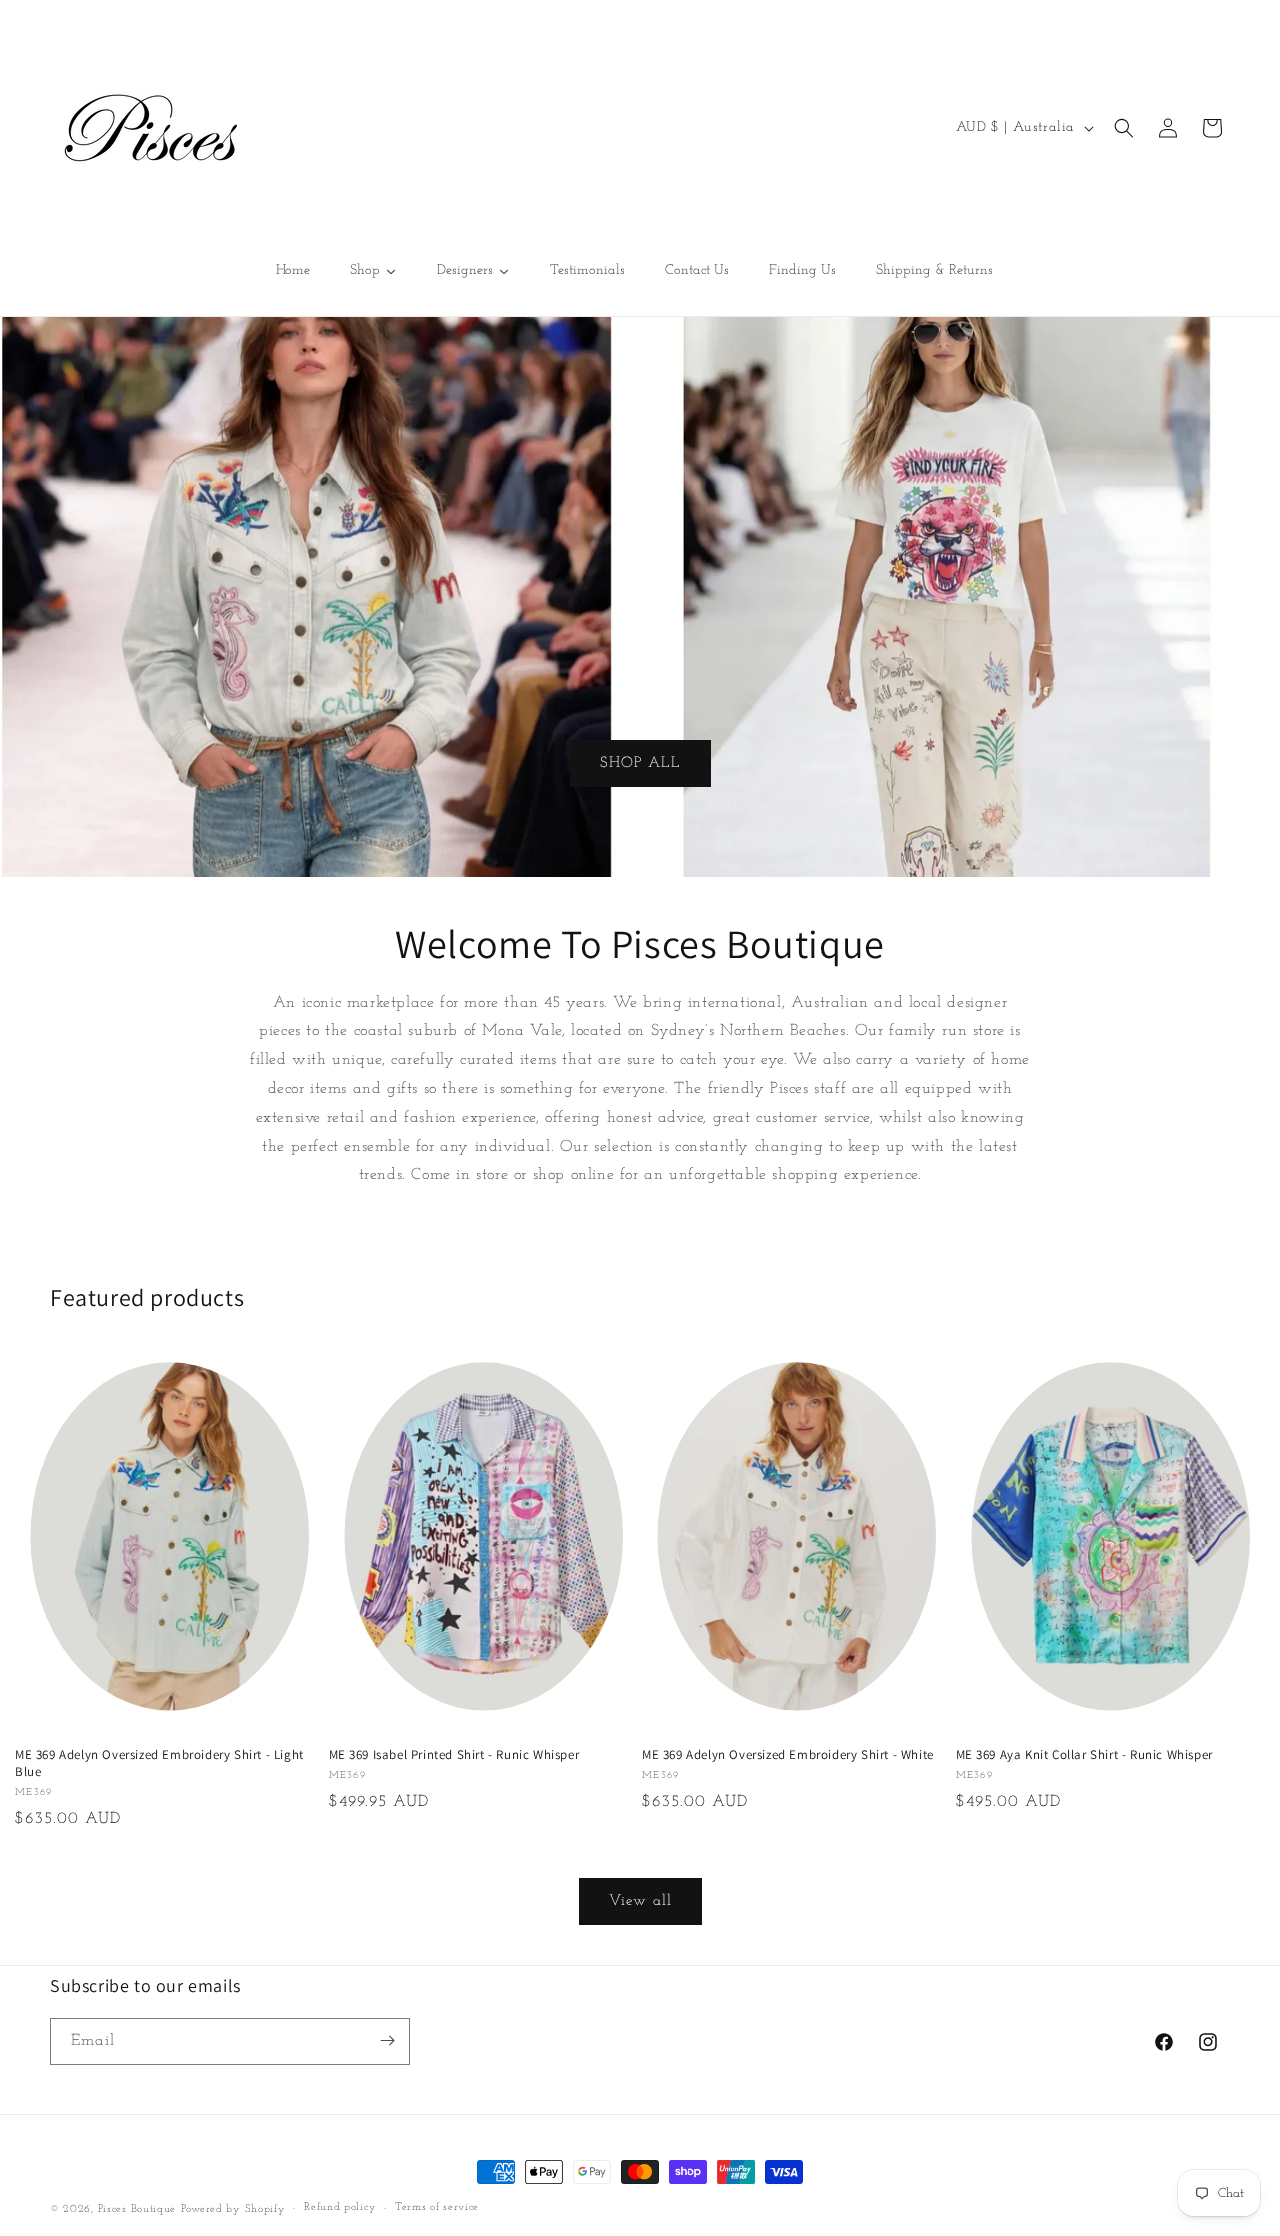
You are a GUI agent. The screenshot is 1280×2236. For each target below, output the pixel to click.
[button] (1124, 128)
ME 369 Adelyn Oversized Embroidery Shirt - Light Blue (159, 1763)
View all (640, 1900)
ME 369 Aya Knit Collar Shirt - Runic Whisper (1084, 1755)
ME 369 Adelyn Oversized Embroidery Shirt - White (788, 1755)
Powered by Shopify (233, 2209)
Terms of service (437, 2208)
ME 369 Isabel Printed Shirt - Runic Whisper (454, 1755)
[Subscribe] (387, 2040)
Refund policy (340, 2208)
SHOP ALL (640, 762)
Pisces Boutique (137, 2209)
